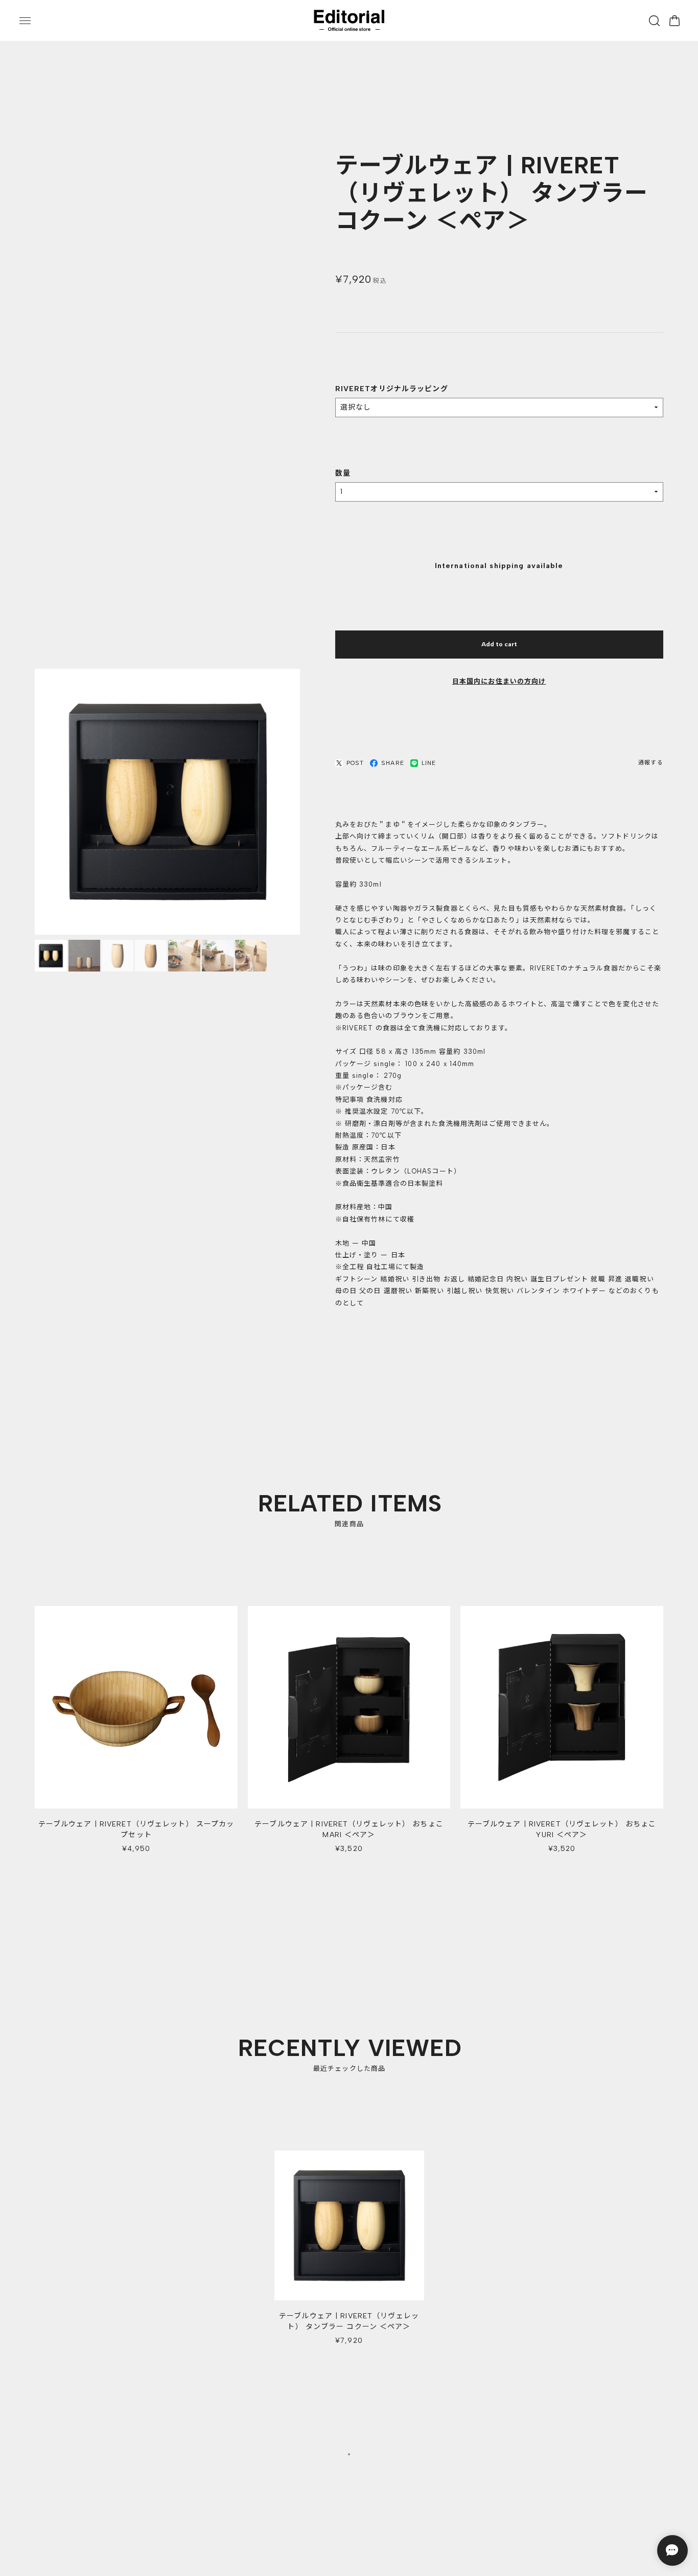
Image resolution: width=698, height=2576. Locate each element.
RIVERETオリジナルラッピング (392, 389)
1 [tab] (349, 2456)
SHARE (393, 763)
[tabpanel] (349, 2255)
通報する (650, 763)
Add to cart (499, 645)
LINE (429, 763)
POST (355, 763)
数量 (343, 474)
